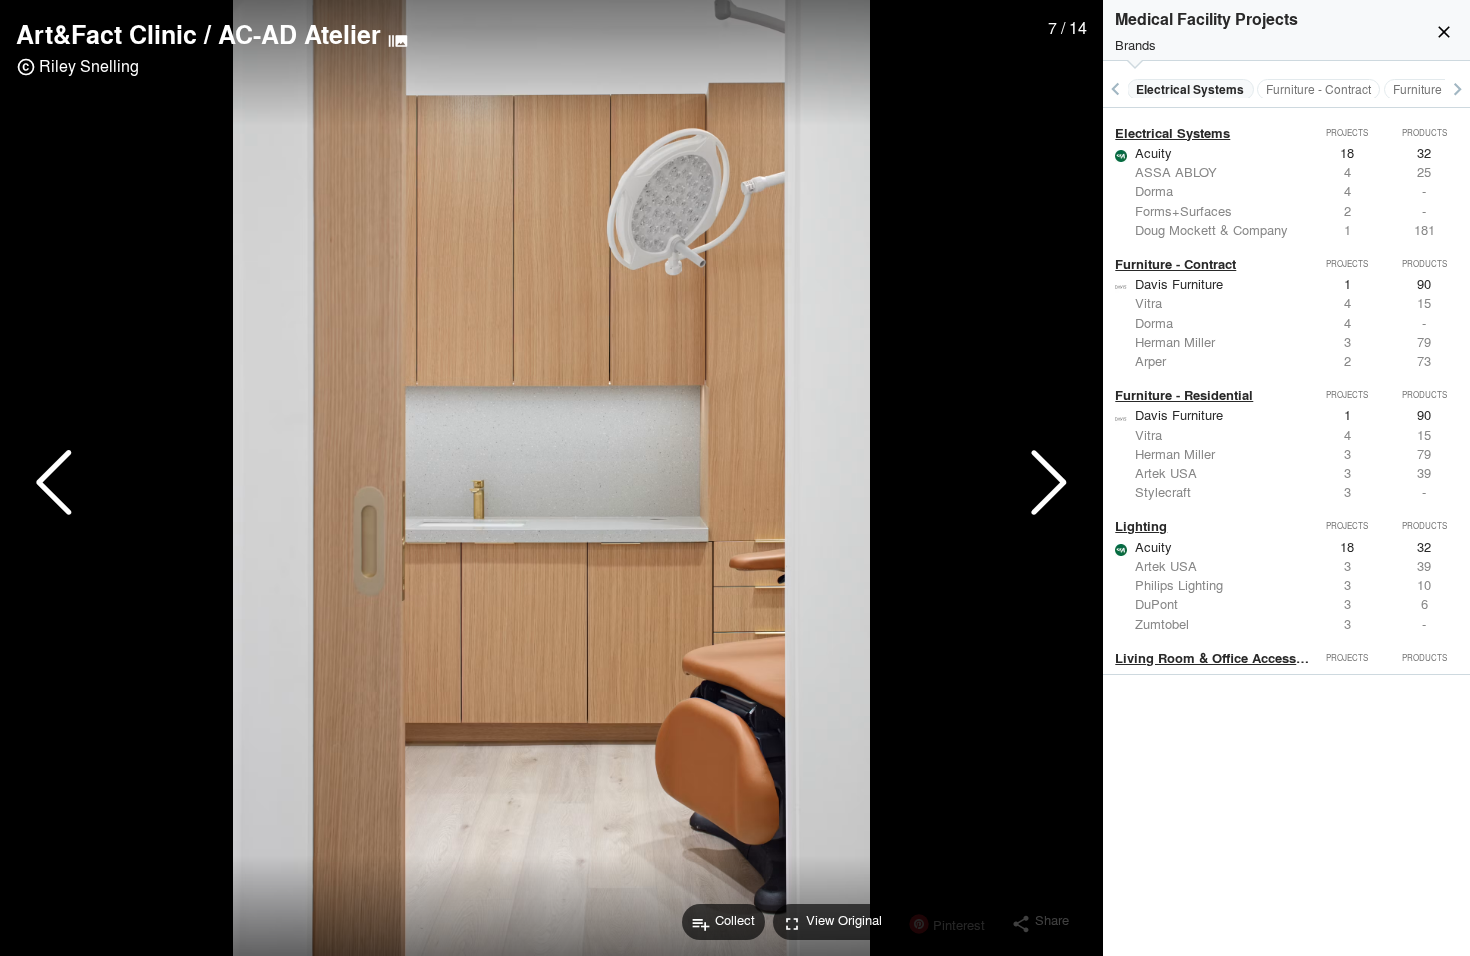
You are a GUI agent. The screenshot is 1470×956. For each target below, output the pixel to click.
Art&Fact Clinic (106, 34)
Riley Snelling (89, 65)
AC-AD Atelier (299, 34)
